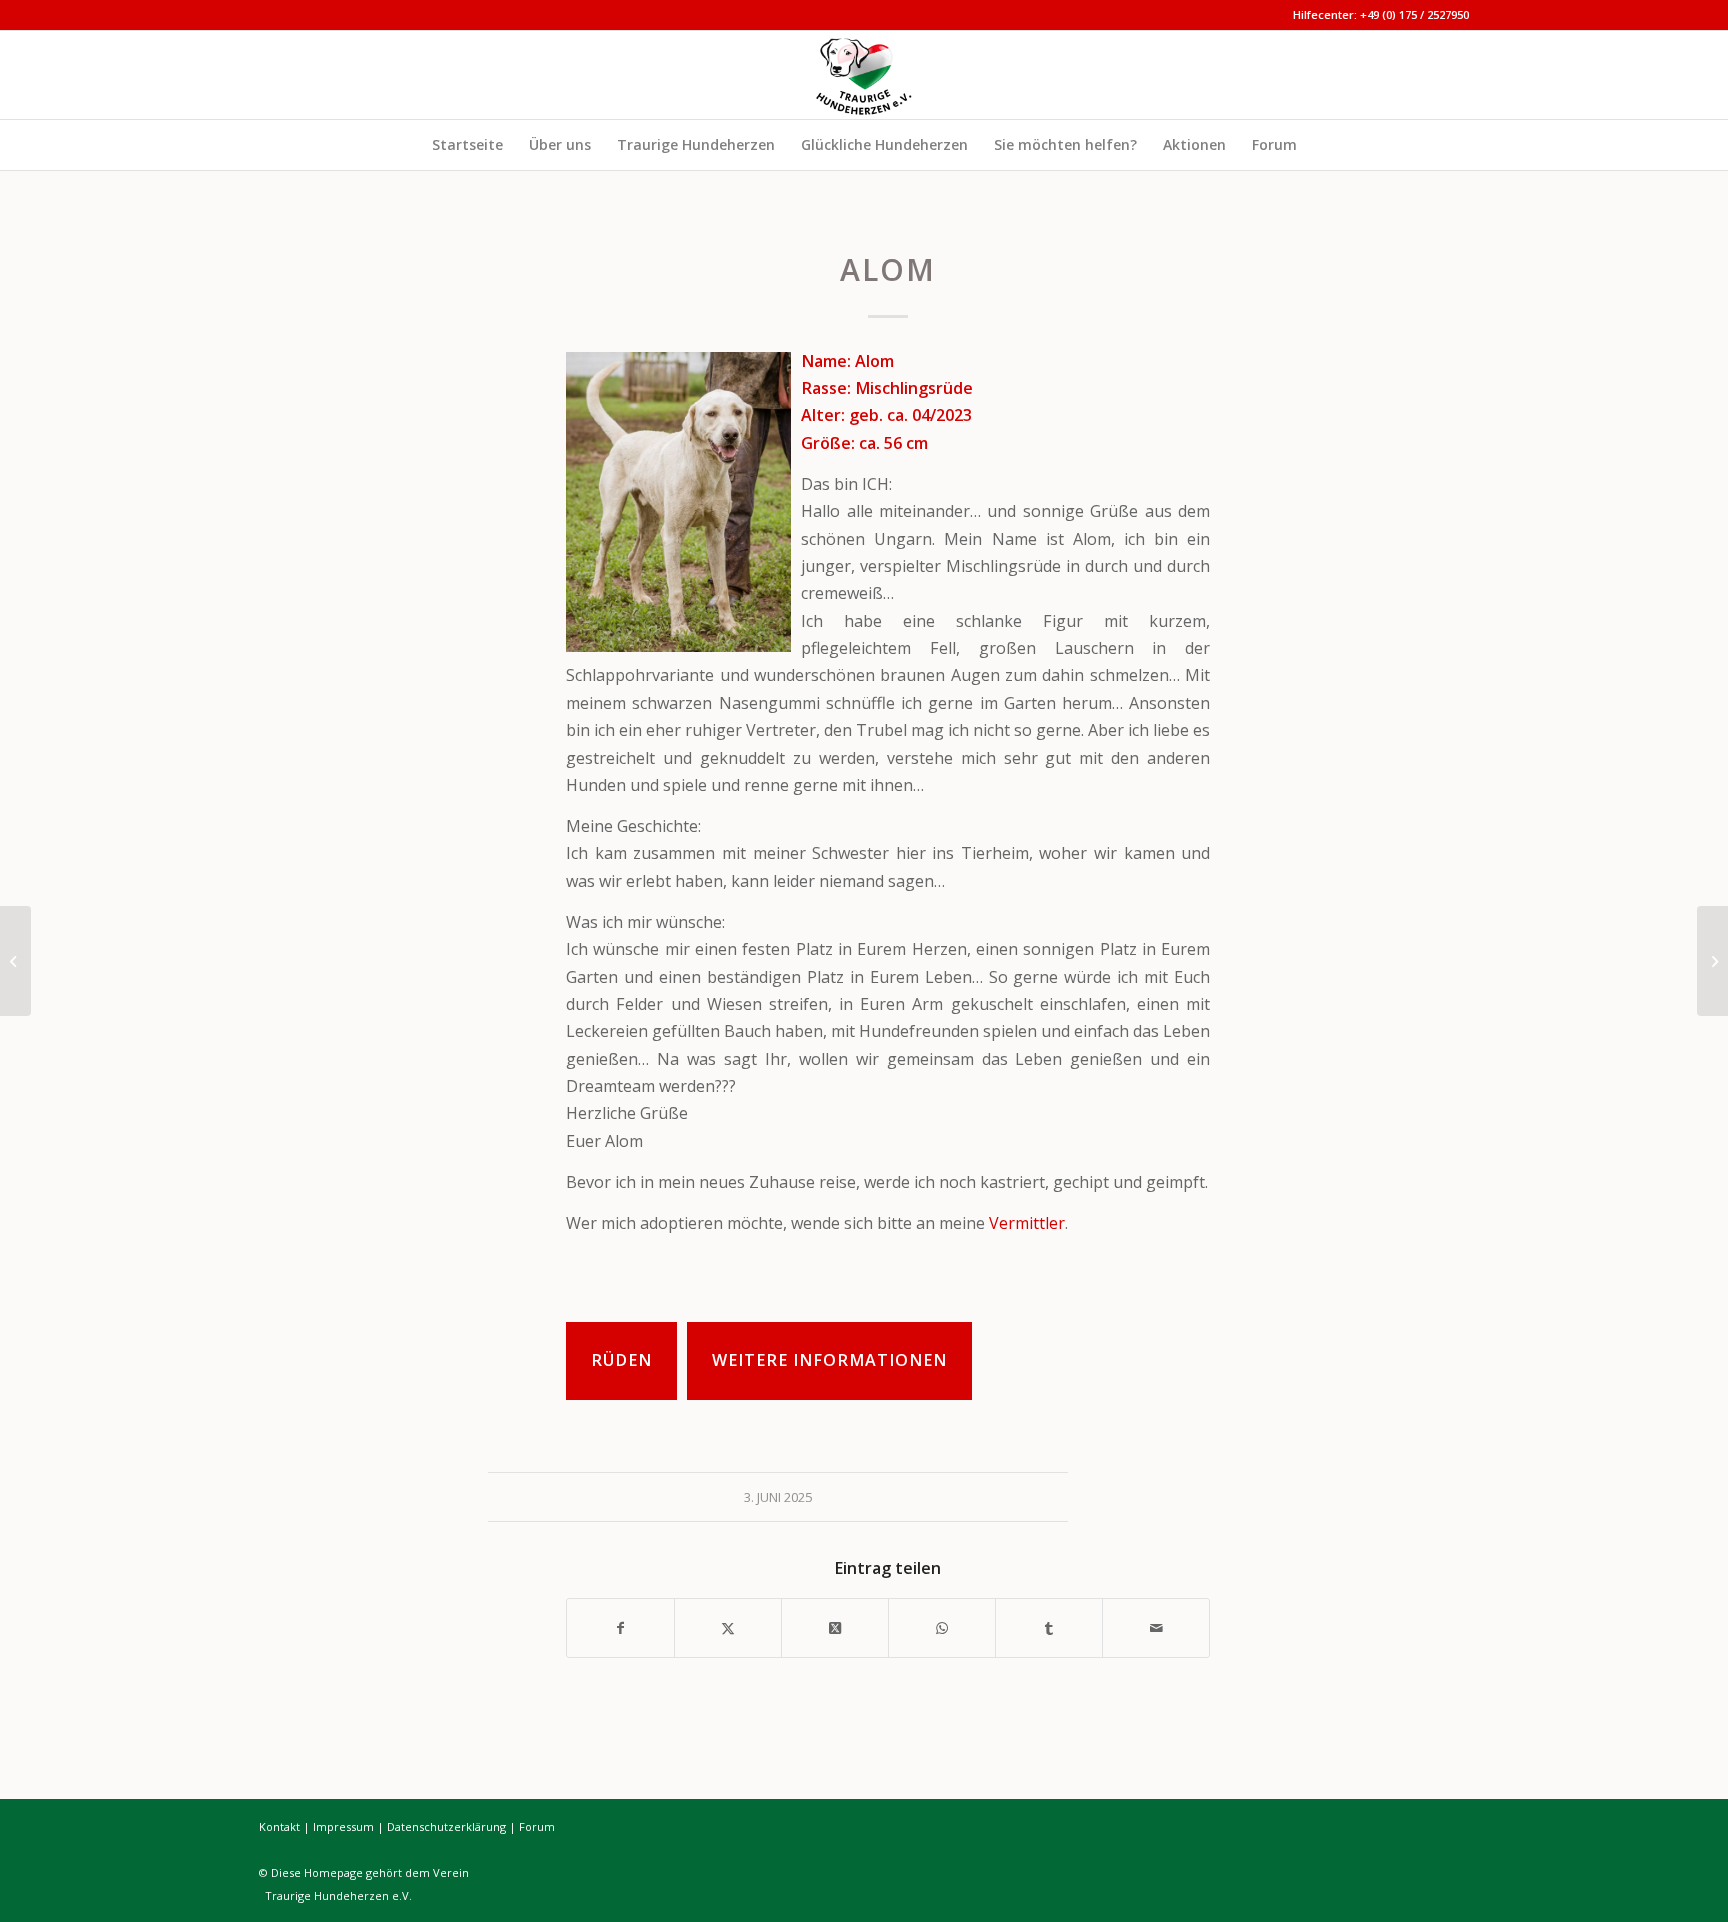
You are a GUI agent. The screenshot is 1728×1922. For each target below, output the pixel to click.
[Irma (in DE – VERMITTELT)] (15, 961)
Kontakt (279, 1826)
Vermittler (1027, 1223)
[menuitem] (467, 145)
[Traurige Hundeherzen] (864, 75)
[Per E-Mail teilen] (1156, 1628)
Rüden (621, 1360)
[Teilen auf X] (728, 1628)
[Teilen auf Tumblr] (1049, 1628)
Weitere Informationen (829, 1360)
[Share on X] (835, 1628)
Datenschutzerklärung (446, 1826)
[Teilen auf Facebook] (620, 1628)
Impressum (343, 1826)
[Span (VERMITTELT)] (1712, 961)
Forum (537, 1826)
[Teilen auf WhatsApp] (942, 1628)
